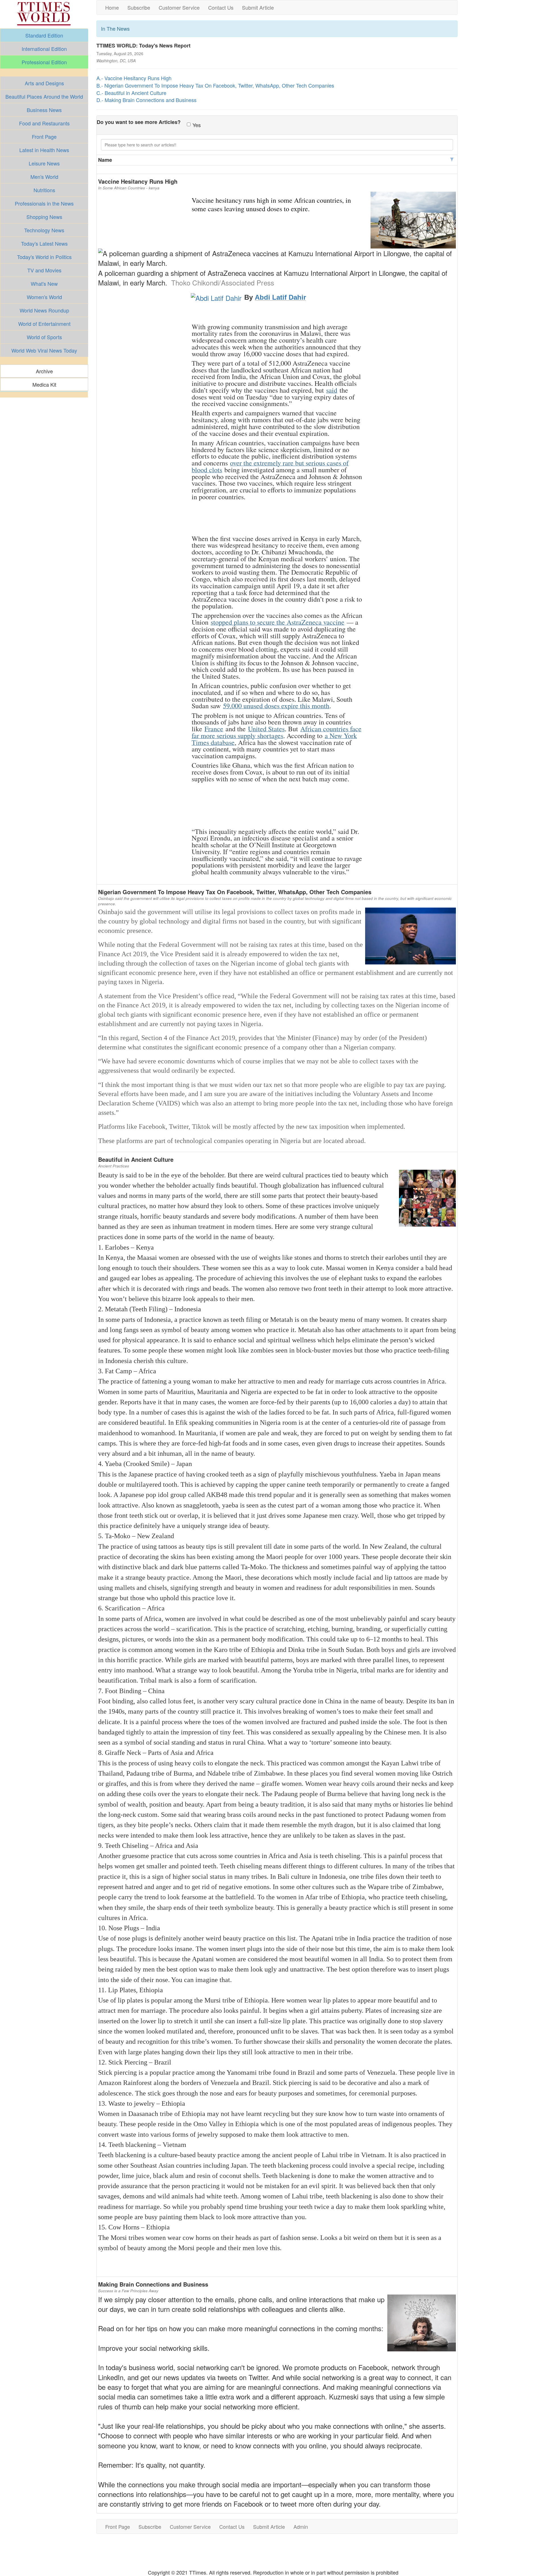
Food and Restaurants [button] (44, 123)
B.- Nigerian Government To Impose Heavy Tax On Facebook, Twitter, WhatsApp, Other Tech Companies (215, 85)
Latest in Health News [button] (44, 150)
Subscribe (139, 7)
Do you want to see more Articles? (139, 122)
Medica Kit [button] (44, 384)
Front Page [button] (44, 136)
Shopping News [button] (44, 217)
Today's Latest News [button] (44, 243)
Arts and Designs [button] (44, 83)
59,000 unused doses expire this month (276, 706)
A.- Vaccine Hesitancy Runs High (134, 78)
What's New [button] (44, 283)
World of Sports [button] (44, 337)
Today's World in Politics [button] (44, 257)
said (332, 390)
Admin (301, 2527)
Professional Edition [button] (44, 62)
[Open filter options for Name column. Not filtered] (452, 160)
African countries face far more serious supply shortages (277, 732)
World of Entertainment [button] (44, 324)
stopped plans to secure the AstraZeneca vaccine (278, 622)
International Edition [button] (44, 49)
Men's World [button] (44, 177)
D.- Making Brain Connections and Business (146, 100)
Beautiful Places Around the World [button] (44, 96)
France (214, 729)
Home (112, 7)
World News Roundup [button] (44, 310)
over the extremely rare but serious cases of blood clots (270, 466)
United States (266, 729)
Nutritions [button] (44, 190)
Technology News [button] (44, 230)
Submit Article (258, 7)
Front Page (118, 2527)
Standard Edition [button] (44, 35)
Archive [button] (44, 371)
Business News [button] (44, 110)
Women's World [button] (44, 297)
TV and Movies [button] (44, 270)
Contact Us (221, 7)
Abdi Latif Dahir (280, 297)
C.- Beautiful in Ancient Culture (131, 93)
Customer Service (179, 7)
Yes (197, 125)
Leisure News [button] (44, 163)
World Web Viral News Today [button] (44, 350)
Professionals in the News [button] (44, 203)
